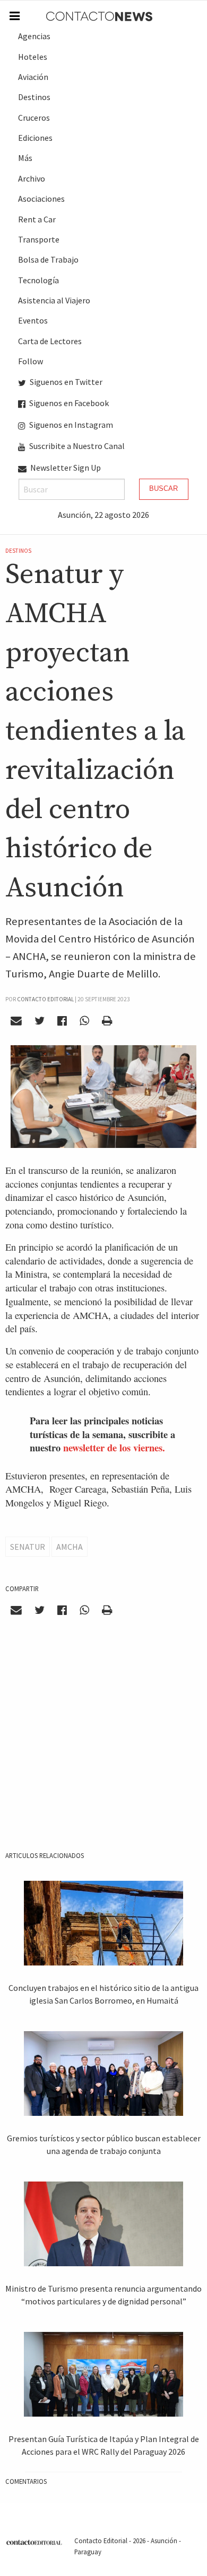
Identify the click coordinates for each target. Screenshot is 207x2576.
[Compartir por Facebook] (62, 1020)
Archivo (32, 178)
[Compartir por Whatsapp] (84, 1020)
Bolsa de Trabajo (48, 259)
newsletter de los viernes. (114, 1447)
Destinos (34, 97)
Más (25, 158)
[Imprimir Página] (107, 1020)
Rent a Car (37, 219)
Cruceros (34, 118)
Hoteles (33, 57)
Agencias (34, 36)
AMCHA (70, 1547)
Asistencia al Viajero (54, 300)
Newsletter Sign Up (65, 468)
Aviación (33, 77)
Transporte (39, 239)
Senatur (28, 1547)
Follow (31, 361)
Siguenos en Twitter (65, 382)
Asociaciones (41, 199)
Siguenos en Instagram (70, 425)
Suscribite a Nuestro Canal (76, 446)
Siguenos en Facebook (68, 403)
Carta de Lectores (50, 341)
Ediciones (35, 138)
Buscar (163, 488)
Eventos (33, 320)
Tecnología (38, 280)
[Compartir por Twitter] (40, 1020)
